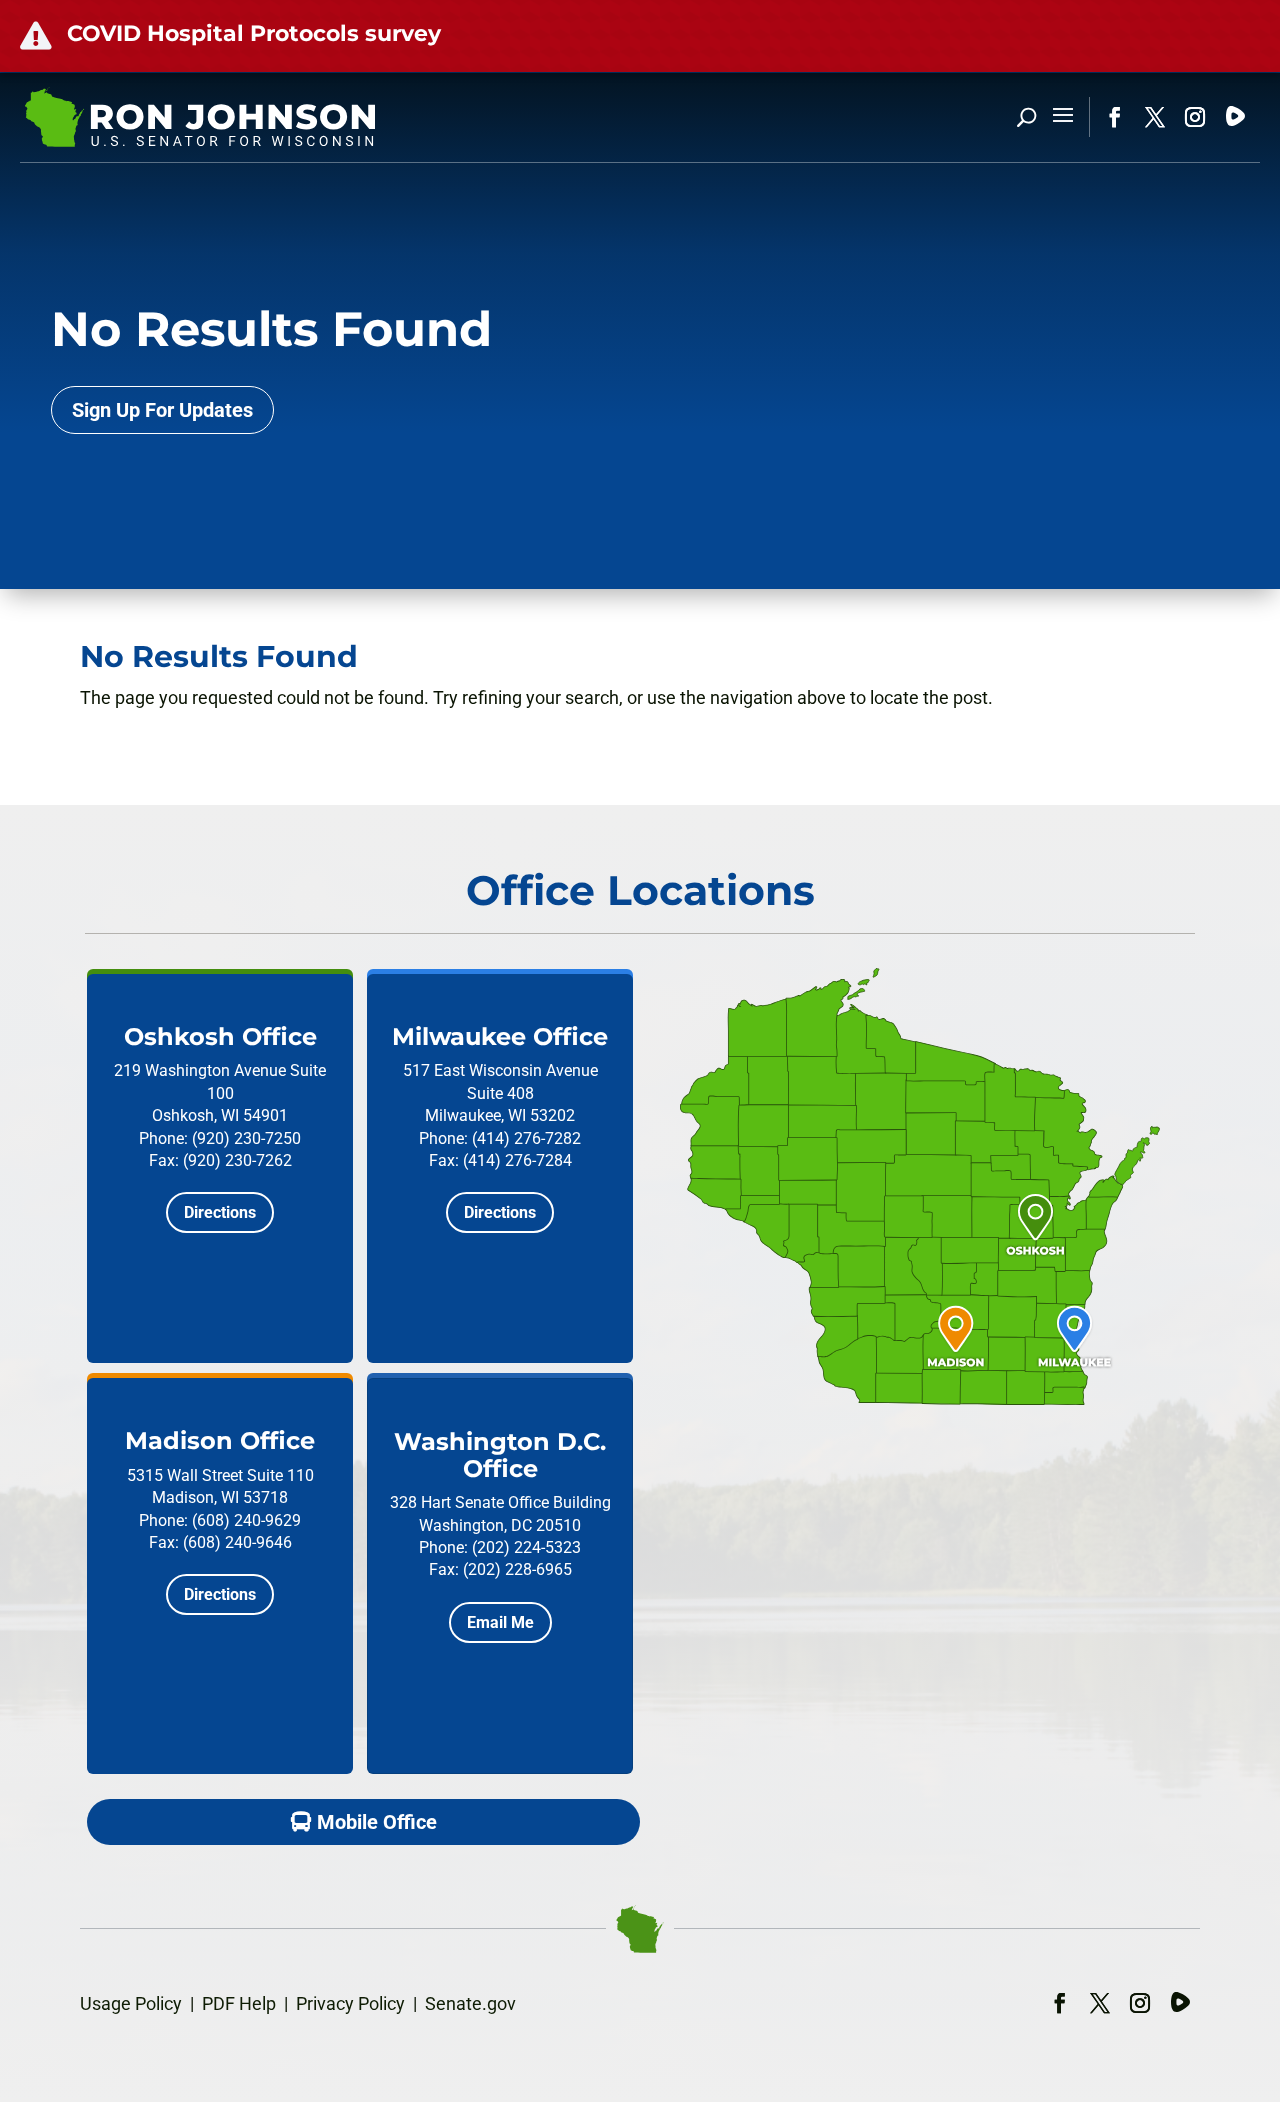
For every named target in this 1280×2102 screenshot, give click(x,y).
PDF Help (239, 2003)
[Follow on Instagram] (1195, 117)
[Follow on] (1235, 117)
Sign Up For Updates (162, 410)
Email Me (500, 1622)
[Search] (1026, 117)
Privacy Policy (350, 2003)
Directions (220, 1212)
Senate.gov (470, 2003)
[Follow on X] (1155, 117)
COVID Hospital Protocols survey (254, 33)
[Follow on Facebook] (1115, 117)
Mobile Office (377, 1822)
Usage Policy (131, 2003)
